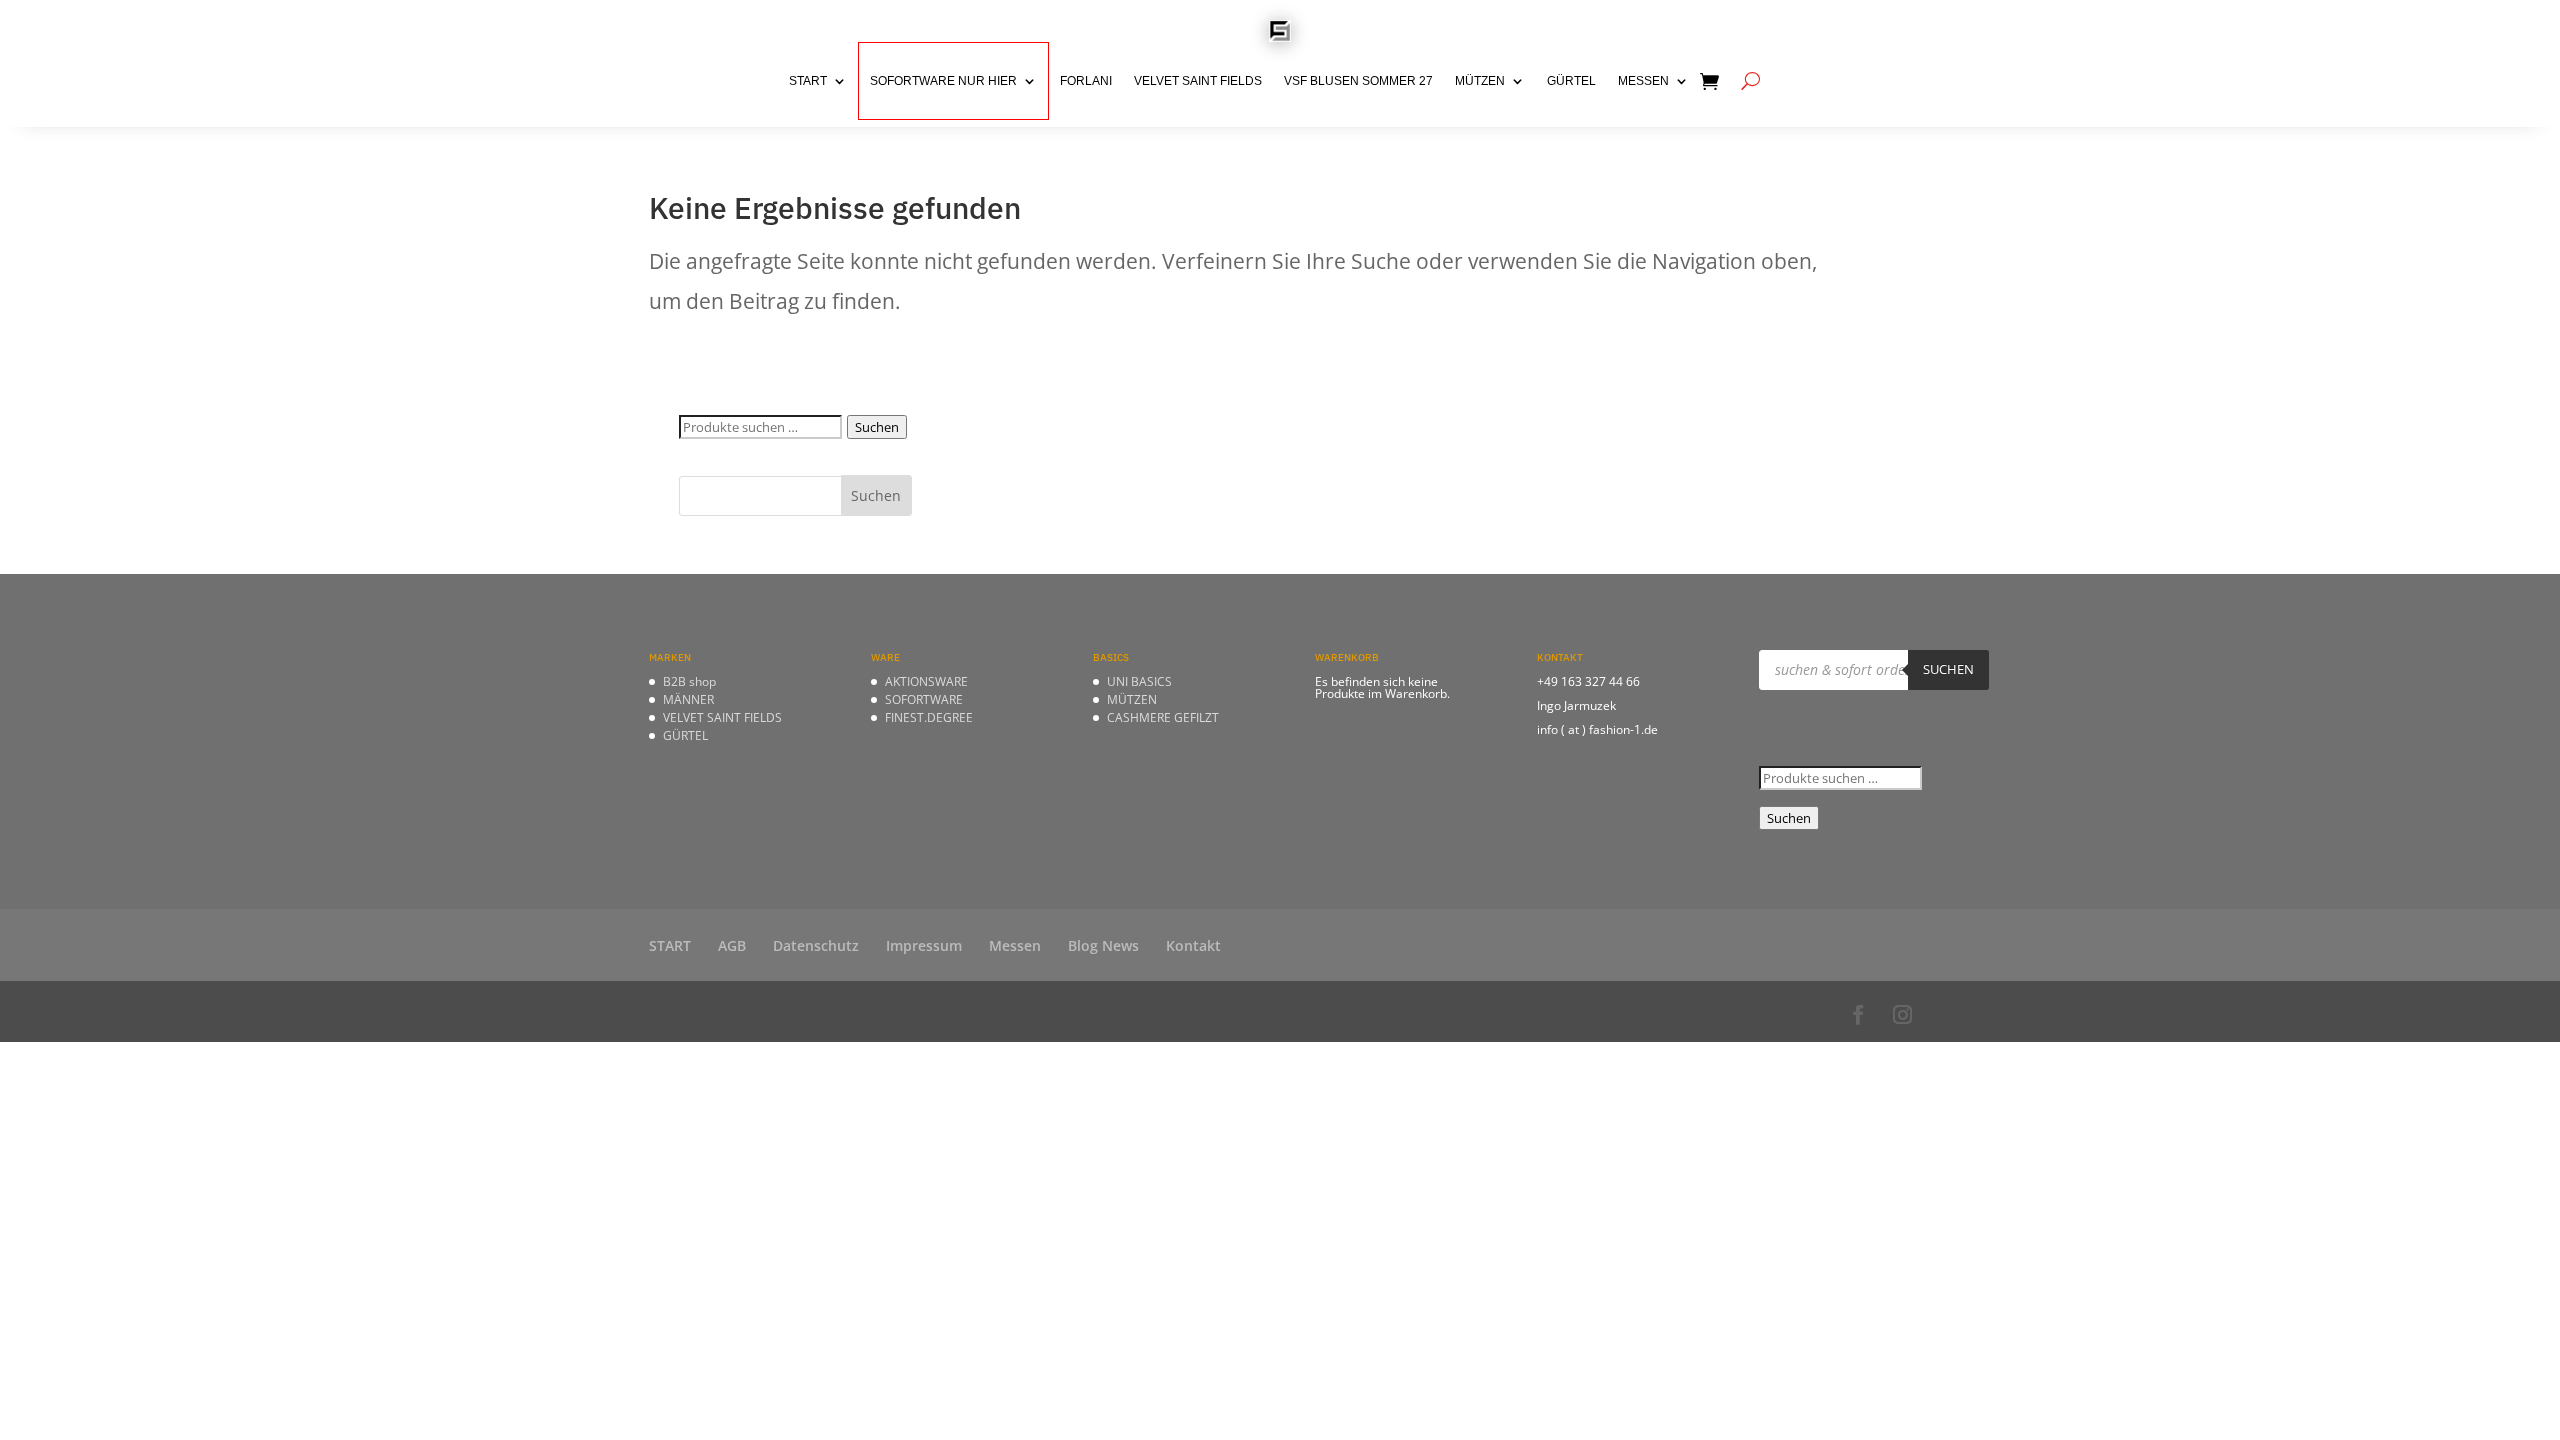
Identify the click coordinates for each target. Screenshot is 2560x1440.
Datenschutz (816, 945)
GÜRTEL (1571, 81)
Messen (1643, 81)
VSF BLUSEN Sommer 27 (1358, 81)
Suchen (877, 427)
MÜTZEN (1480, 81)
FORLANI (1086, 81)
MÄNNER (688, 699)
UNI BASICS (1139, 681)
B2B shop (689, 681)
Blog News (1103, 945)
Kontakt (1193, 945)
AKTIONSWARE (926, 681)
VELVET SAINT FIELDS (1198, 81)
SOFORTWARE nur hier (943, 81)
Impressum (924, 945)
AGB (732, 945)
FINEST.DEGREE (929, 717)
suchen (1948, 669)
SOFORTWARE (924, 699)
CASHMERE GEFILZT (1163, 717)
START (808, 81)
